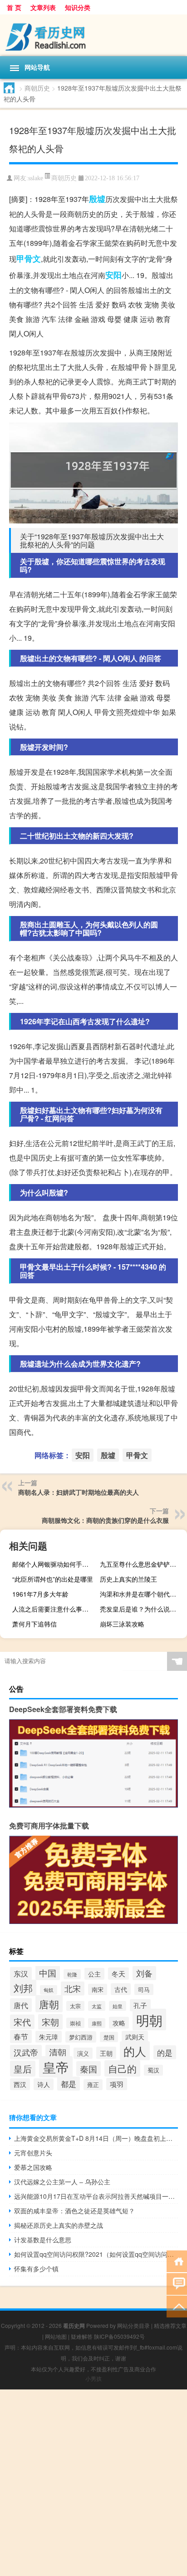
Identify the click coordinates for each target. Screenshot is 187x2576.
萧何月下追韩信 (34, 1624)
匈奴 (49, 1990)
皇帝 (56, 2067)
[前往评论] (177, 2283)
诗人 (44, 2084)
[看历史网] (93, 35)
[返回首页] (177, 2261)
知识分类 (78, 7)
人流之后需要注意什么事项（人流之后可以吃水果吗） (55, 1609)
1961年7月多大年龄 (40, 1594)
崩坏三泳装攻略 (122, 1624)
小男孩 (93, 2378)
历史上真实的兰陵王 (128, 1579)
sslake (36, 178)
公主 (94, 1974)
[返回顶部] (177, 2306)
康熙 (97, 2023)
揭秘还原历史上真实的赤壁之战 (59, 2225)
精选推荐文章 (170, 2325)
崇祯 (75, 2023)
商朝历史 (37, 88)
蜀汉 (153, 2070)
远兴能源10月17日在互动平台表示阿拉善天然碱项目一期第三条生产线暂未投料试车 (96, 2196)
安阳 (113, 275)
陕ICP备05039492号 (119, 2336)
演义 (83, 2053)
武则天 (135, 2037)
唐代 (21, 2005)
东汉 (21, 1974)
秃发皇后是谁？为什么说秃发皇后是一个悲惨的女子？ (142, 1609)
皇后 (23, 2069)
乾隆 (72, 1974)
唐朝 (49, 2004)
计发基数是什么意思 (43, 2240)
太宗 (75, 2006)
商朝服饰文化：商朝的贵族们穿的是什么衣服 (105, 1520)
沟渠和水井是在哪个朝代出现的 (142, 1594)
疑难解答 (82, 2336)
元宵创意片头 (33, 2153)
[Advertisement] (93, 2483)
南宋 (98, 1989)
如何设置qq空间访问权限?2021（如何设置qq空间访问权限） (96, 2254)
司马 (144, 1989)
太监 (97, 2006)
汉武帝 (26, 2052)
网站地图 (56, 2336)
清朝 (58, 2052)
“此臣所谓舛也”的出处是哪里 (53, 1579)
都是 (69, 2084)
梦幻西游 (81, 2037)
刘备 (144, 1973)
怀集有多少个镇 (36, 2269)
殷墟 (97, 199)
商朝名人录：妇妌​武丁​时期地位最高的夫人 (79, 1492)
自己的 (122, 2068)
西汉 (20, 2084)
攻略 (119, 2023)
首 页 (14, 7)
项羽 (117, 2084)
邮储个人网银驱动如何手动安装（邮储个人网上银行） (55, 1564)
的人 (135, 2051)
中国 (48, 1973)
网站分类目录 (133, 2325)
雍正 (93, 2085)
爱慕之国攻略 (33, 2167)
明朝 (149, 2020)
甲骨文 (29, 259)
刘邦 (23, 1988)
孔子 (140, 2005)
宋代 (22, 2022)
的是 (165, 2052)
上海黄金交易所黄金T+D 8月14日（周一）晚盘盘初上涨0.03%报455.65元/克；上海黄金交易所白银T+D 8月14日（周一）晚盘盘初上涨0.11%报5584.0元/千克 (96, 2138)
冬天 (118, 1974)
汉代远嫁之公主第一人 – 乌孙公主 (62, 2182)
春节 (21, 2036)
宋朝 (50, 2022)
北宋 (73, 1988)
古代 (121, 1989)
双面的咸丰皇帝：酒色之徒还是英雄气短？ (74, 2211)
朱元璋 (49, 2037)
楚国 (109, 2037)
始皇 (118, 2006)
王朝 (106, 2053)
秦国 (89, 2069)
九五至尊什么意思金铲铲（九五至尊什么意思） (142, 1564)
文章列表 (43, 7)
